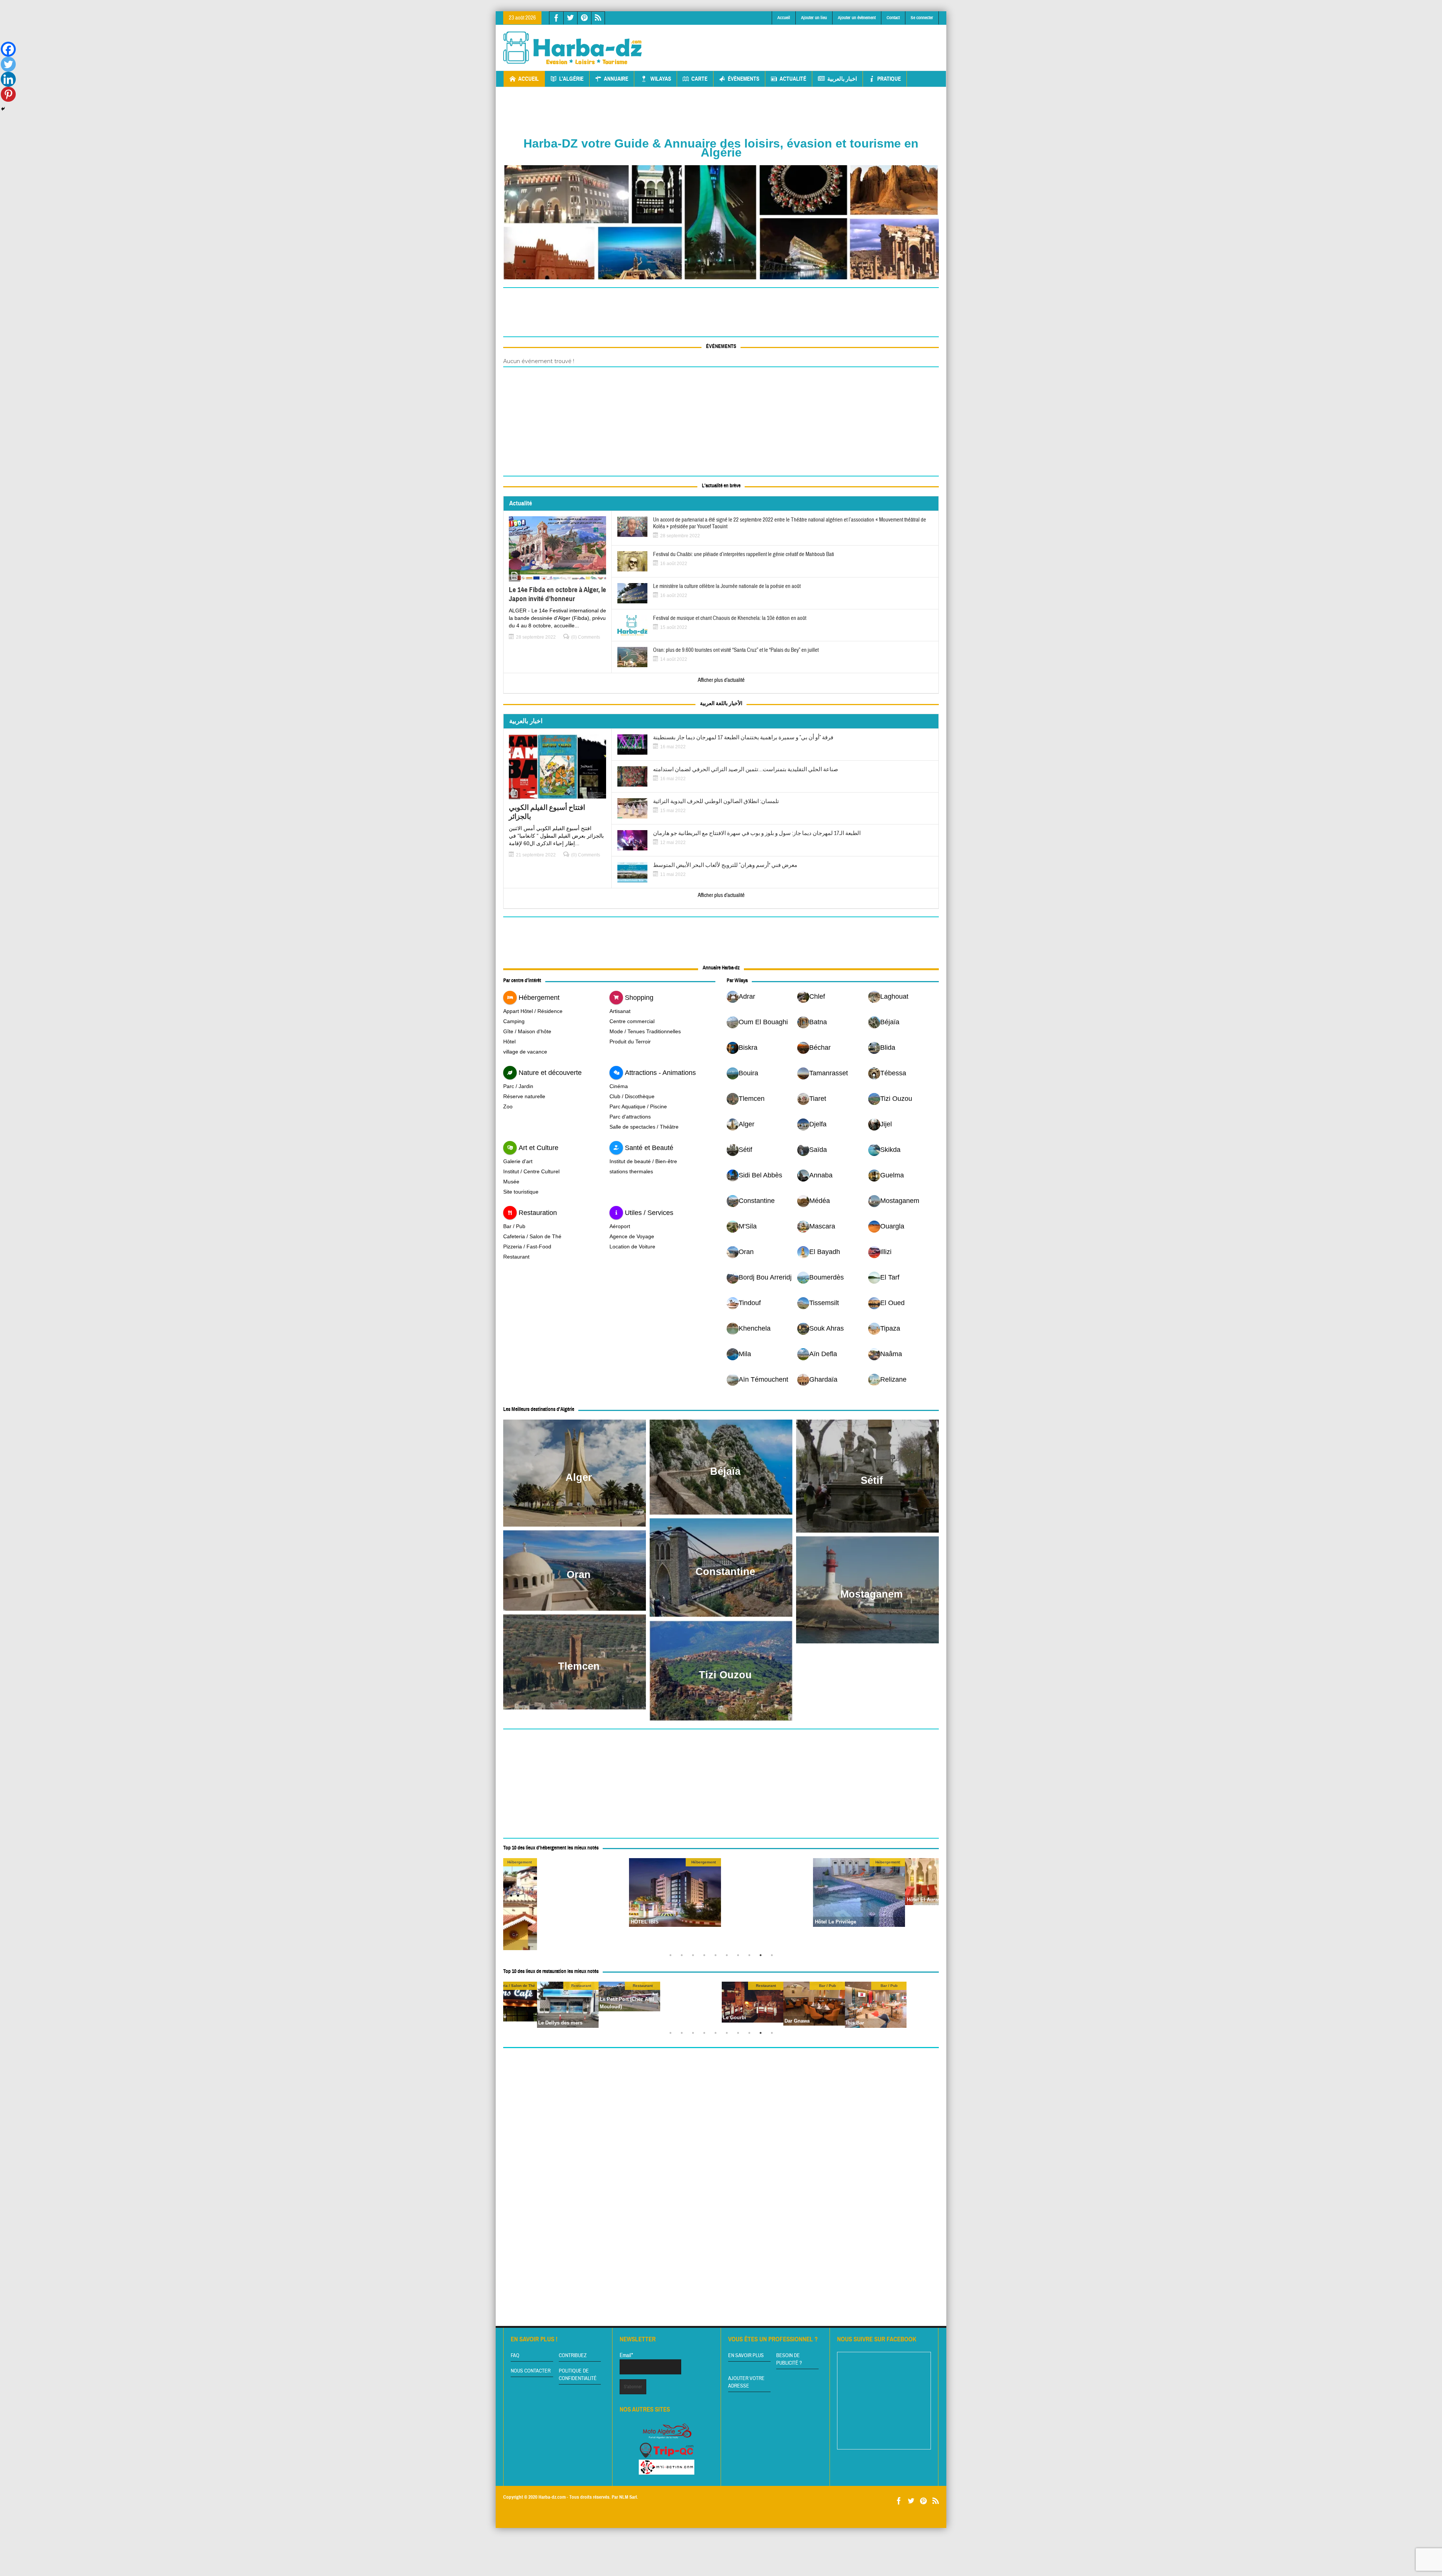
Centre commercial (632, 1021)
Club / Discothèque (632, 1096)
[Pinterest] (8, 94)
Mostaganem (872, 1594)
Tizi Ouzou (725, 1675)
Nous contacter (531, 2371)
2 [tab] (683, 1957)
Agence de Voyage (632, 1236)
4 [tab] (706, 1957)
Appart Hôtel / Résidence (533, 1011)
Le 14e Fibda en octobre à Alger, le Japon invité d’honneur (557, 594)
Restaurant (516, 1257)
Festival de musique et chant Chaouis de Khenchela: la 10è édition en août (730, 618)
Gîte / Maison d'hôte (527, 1031)
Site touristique (521, 1192)
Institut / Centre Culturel (531, 1171)
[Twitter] (8, 64)
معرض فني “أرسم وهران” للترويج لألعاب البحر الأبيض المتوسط (725, 865)
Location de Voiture (632, 1247)
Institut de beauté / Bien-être (643, 1161)
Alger (579, 1477)
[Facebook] (8, 49)
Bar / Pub (514, 1226)
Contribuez (573, 2356)
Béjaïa (725, 1471)
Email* (626, 2355)
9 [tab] (762, 1957)
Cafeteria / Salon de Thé (532, 1236)
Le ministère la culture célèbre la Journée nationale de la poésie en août (727, 586)
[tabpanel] (767, 1882)
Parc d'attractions (630, 1117)
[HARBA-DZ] (573, 48)
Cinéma (619, 1086)
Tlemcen (579, 1666)
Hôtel (509, 1042)
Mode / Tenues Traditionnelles (645, 1031)
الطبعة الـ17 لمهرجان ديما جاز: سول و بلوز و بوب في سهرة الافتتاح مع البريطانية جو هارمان (757, 834)
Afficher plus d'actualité (721, 680)
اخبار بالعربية (842, 79)
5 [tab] (717, 1957)
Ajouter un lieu (814, 18)
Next (931, 1904)
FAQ (515, 2356)
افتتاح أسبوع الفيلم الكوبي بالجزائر (547, 812)
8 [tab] (751, 1957)
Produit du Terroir (630, 1042)
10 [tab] (774, 1957)
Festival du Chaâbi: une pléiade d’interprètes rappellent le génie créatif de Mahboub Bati (744, 555)
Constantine (725, 1572)
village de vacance (525, 1052)
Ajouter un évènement (857, 18)
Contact (893, 18)
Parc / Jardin (518, 1086)
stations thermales (631, 1171)
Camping (514, 1021)
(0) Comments (586, 637)
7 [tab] (740, 1957)
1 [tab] (672, 1957)
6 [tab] (729, 1957)
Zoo (508, 1106)
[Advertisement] (802, 42)
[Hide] (3, 109)
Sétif (872, 1480)
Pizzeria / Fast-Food (527, 1247)
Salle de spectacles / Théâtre (644, 1127)
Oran (579, 1575)
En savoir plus (746, 2356)
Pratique (889, 79)
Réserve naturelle (524, 1096)
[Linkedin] (8, 79)
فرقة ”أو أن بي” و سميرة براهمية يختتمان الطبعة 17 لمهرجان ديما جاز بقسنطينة (743, 738)
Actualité (793, 79)
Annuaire (616, 79)
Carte (699, 79)
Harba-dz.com (552, 2497)
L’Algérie (571, 79)
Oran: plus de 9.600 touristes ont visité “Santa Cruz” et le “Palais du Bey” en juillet (736, 650)
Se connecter (922, 18)
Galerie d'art (518, 1161)
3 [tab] (695, 1957)
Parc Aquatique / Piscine (638, 1106)
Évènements (744, 79)
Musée (511, 1182)
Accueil (784, 18)
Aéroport (620, 1226)
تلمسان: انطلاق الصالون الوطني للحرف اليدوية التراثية (716, 802)
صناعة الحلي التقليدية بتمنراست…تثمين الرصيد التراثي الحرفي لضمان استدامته (746, 770)
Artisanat (620, 1011)
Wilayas (661, 79)
